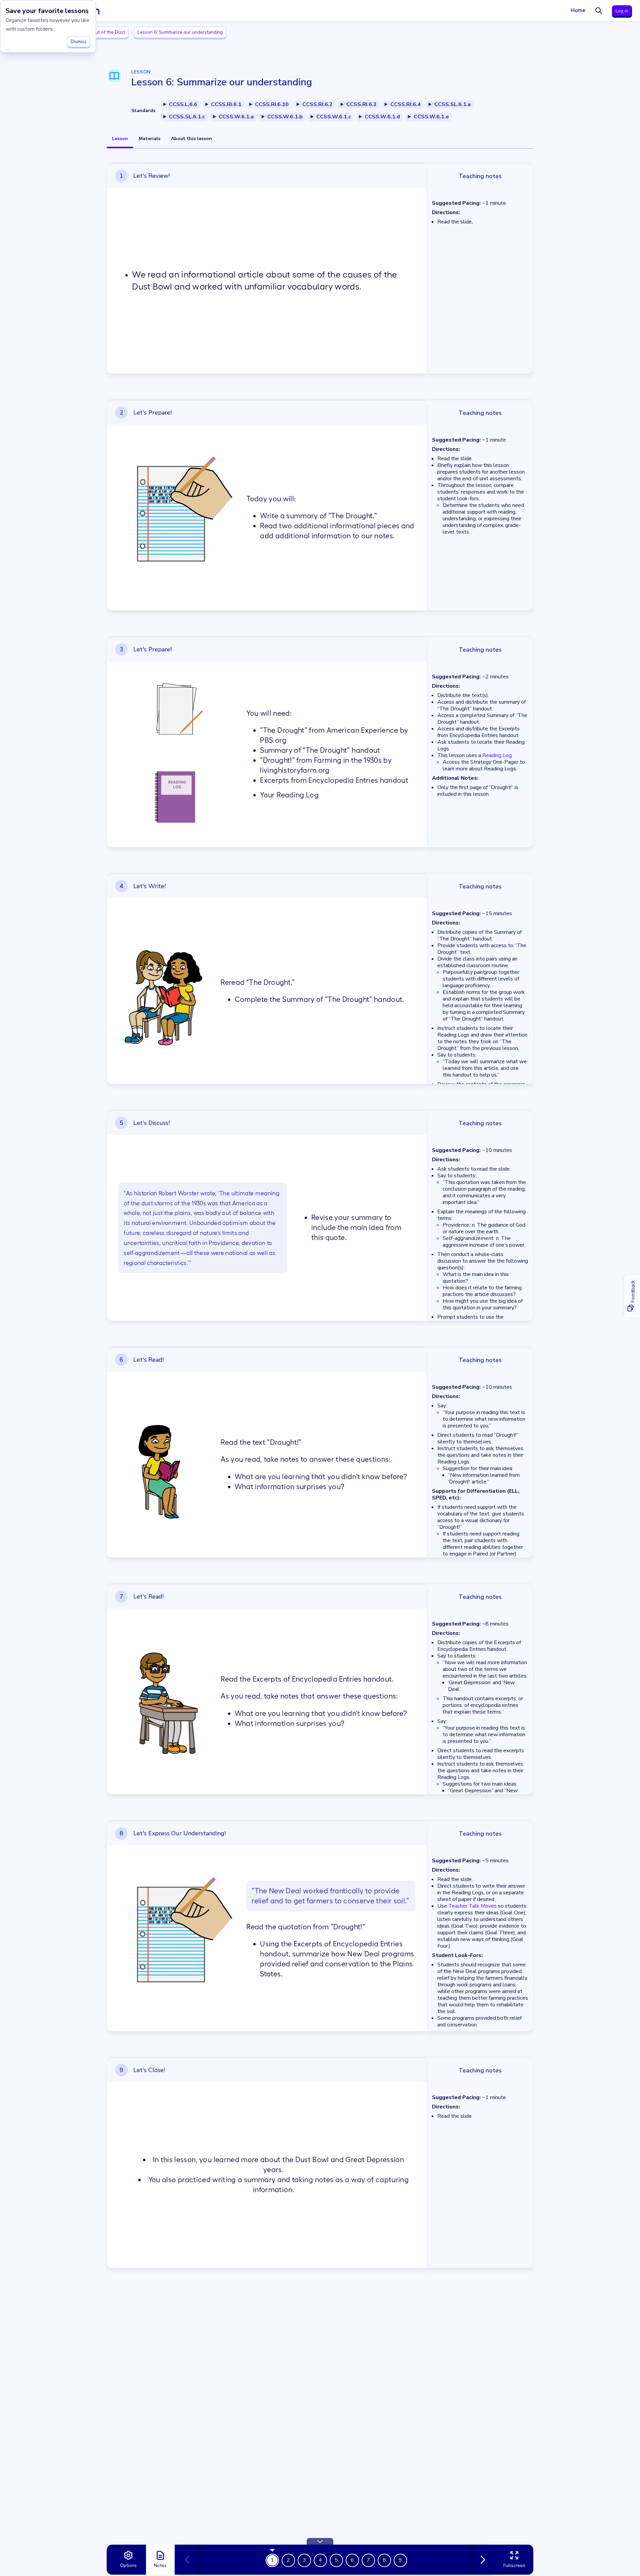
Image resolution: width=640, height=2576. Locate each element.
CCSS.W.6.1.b (285, 117)
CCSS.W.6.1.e (431, 117)
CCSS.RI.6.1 (226, 104)
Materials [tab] (149, 139)
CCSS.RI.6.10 (272, 104)
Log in (622, 11)
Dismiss (79, 42)
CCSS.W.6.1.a (236, 117)
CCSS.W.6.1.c (334, 117)
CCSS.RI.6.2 (317, 104)
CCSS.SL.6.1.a (452, 104)
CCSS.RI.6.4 (405, 104)
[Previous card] (190, 2560)
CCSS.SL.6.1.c (187, 117)
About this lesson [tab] (191, 139)
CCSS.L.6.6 (183, 104)
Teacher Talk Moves (472, 1906)
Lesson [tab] (120, 139)
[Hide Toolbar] (320, 2541)
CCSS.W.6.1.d (382, 117)
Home (578, 10)
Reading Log (497, 755)
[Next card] (481, 2560)
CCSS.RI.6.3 (361, 104)
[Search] (599, 11)
